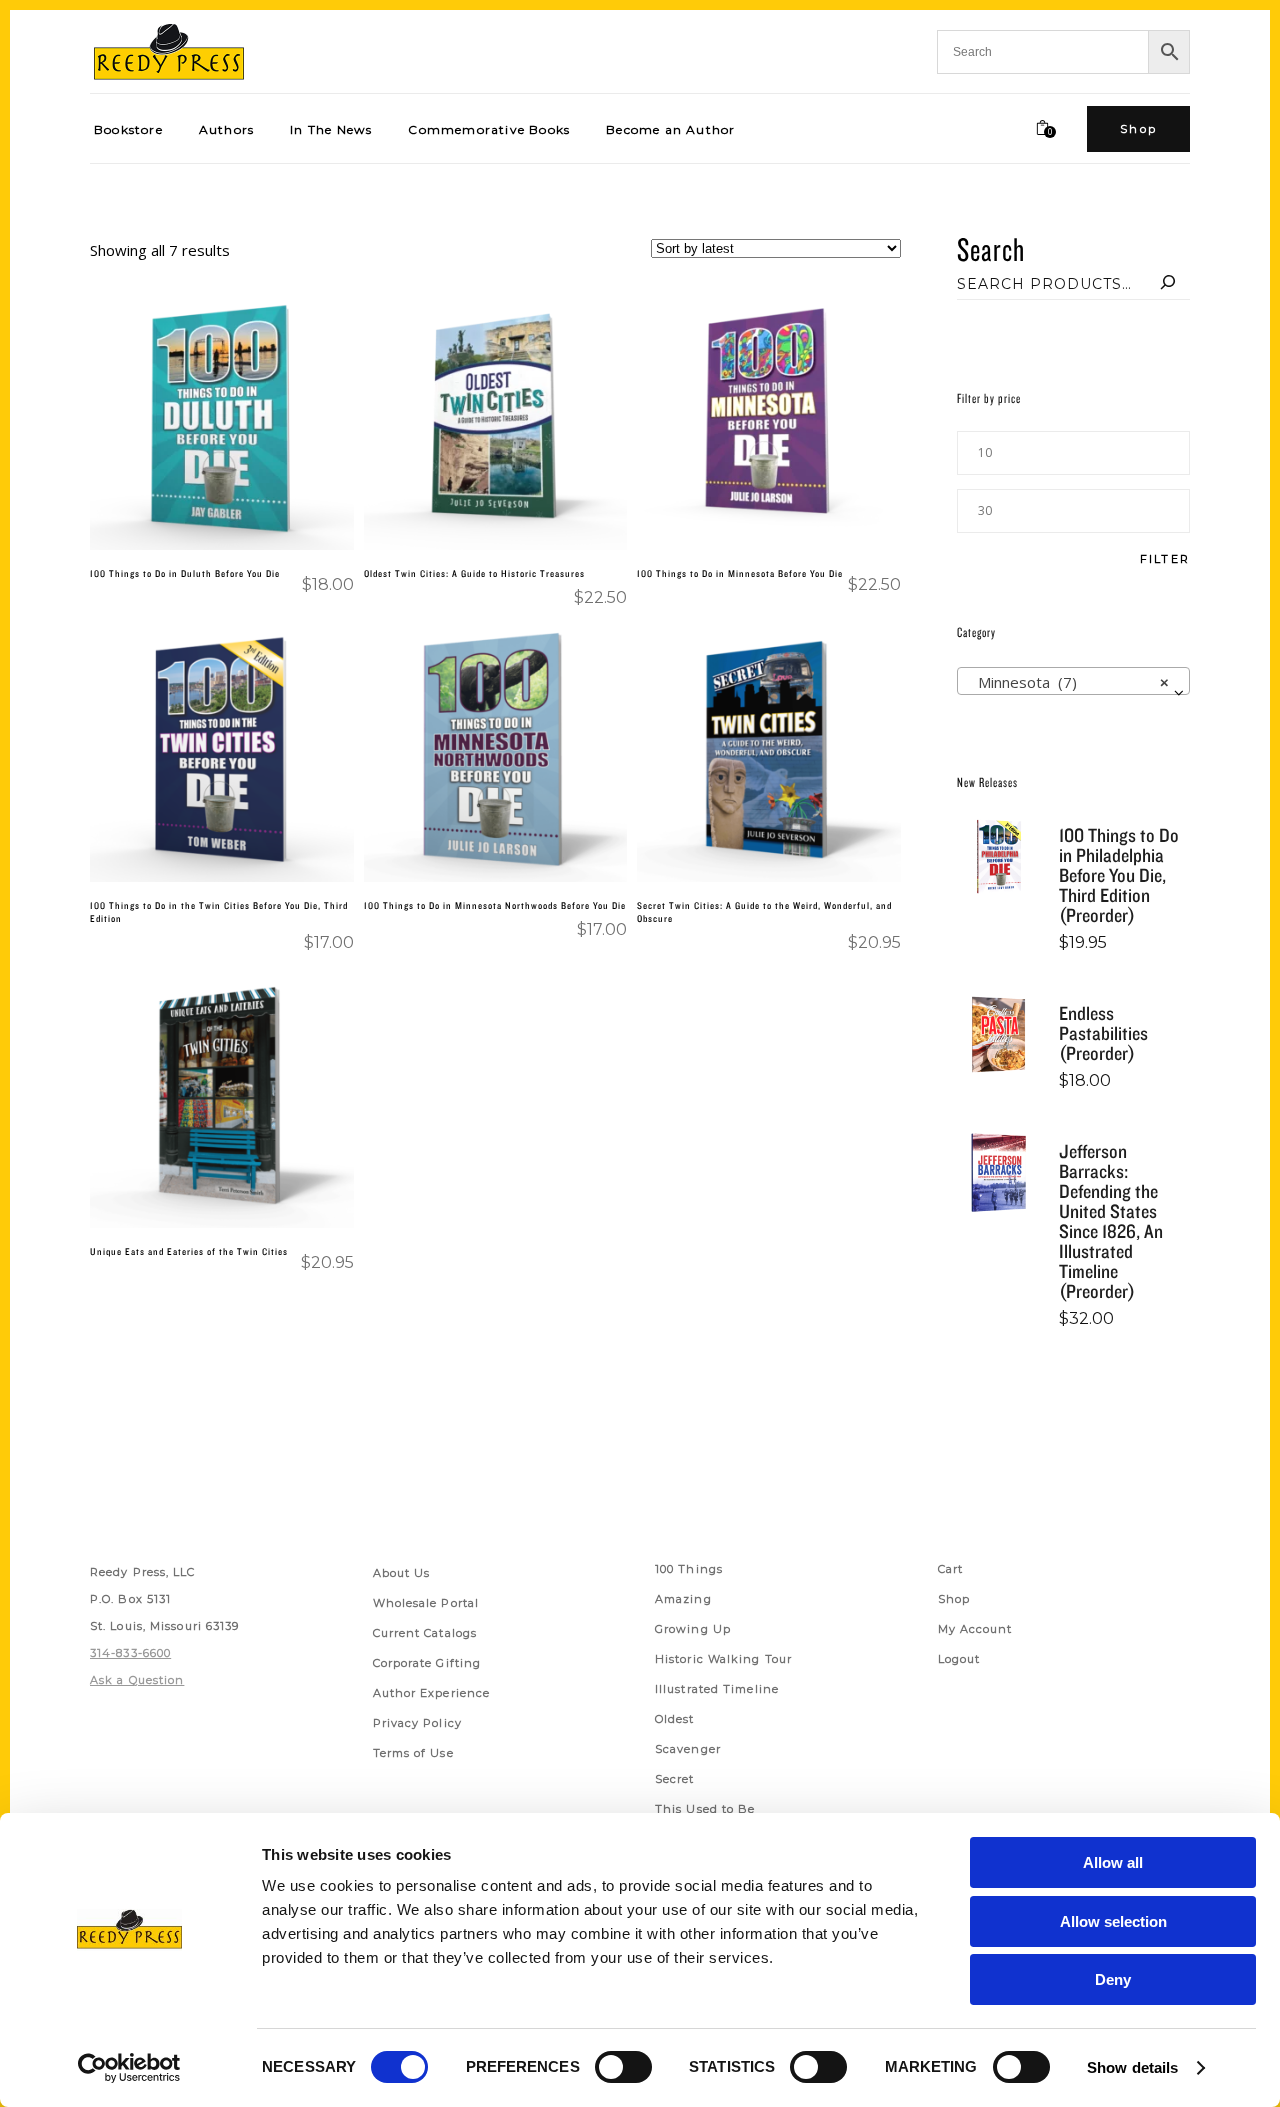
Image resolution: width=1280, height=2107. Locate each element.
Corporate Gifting (427, 1663)
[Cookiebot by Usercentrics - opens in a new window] (129, 2068)
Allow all (1113, 1862)
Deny (1113, 1979)
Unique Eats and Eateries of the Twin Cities (189, 1251)
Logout (959, 1659)
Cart (950, 1569)
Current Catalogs (425, 1633)
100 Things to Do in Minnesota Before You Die (740, 573)
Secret (675, 1779)
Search (991, 248)
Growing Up (693, 1629)
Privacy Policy (417, 1723)
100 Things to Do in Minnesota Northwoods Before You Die (495, 905)
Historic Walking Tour (723, 1659)
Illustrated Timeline (717, 1689)
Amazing (683, 1599)
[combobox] (1073, 681)
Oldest (675, 1719)
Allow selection (1113, 1921)
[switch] (623, 2067)
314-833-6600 (130, 1653)
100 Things (689, 1569)
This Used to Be (705, 1809)
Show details (1132, 2067)
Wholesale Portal (426, 1603)
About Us (402, 1573)
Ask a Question (137, 1680)
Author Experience (432, 1693)
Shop (954, 1599)
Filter (1165, 559)
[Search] (1168, 284)
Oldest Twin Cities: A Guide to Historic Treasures (474, 573)
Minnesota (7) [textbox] (1067, 682)
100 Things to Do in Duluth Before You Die (185, 573)
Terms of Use (413, 1753)
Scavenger (688, 1749)
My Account (975, 1629)
